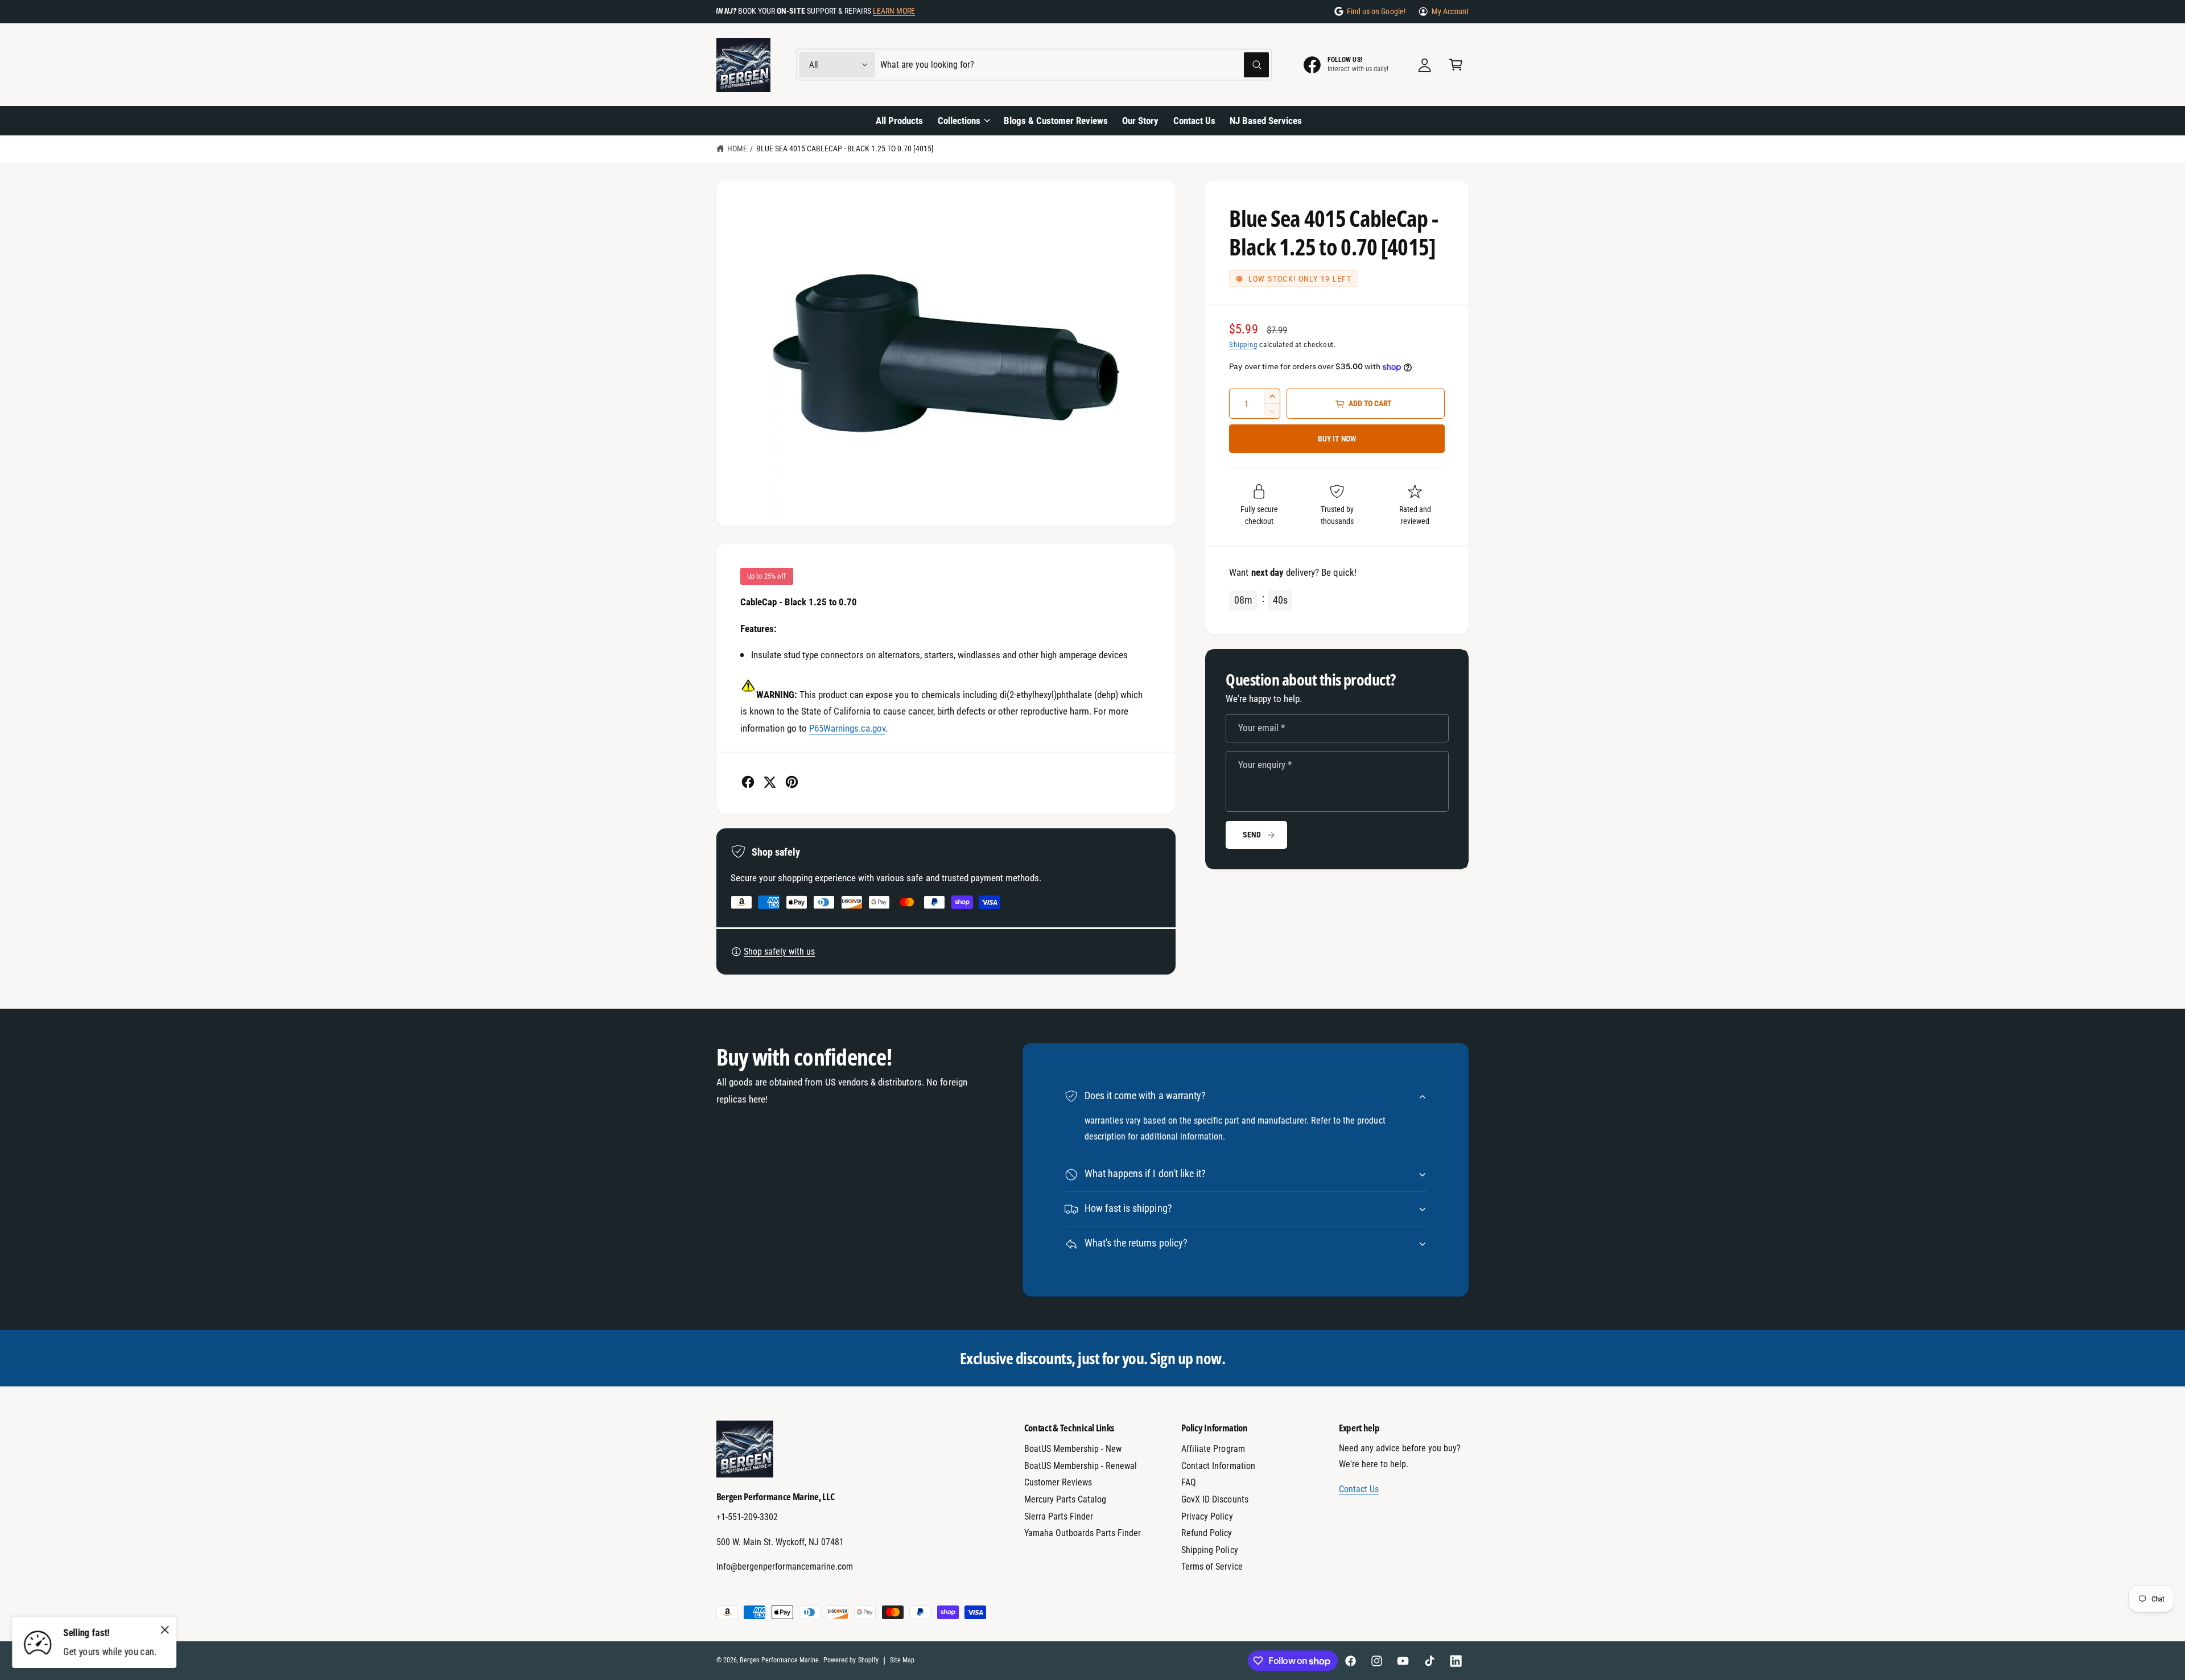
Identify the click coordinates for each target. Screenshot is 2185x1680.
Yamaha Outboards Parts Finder (1083, 1533)
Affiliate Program (1213, 1449)
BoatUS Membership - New (1073, 1449)
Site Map (902, 1660)
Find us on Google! (1376, 11)
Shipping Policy (1209, 1550)
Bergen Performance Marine (779, 1660)
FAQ (1189, 1482)
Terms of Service (1212, 1567)
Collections (959, 121)
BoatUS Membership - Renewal (1081, 1466)
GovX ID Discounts (1215, 1499)
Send (1252, 835)
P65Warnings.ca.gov (847, 728)
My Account (1450, 11)
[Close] (165, 1629)
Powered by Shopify (851, 1660)
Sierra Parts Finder (1059, 1516)
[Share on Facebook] (748, 782)
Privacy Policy (1207, 1516)
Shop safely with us (779, 952)
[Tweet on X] (770, 782)
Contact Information (1218, 1466)
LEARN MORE (894, 11)
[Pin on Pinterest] (792, 782)
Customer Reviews (1058, 1482)
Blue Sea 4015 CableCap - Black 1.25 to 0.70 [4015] (845, 148)
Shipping (1243, 344)
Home (737, 148)
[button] (1456, 65)
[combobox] (1075, 65)
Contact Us (1359, 1489)
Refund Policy (1207, 1533)
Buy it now (1337, 439)
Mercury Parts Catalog (1065, 1499)
